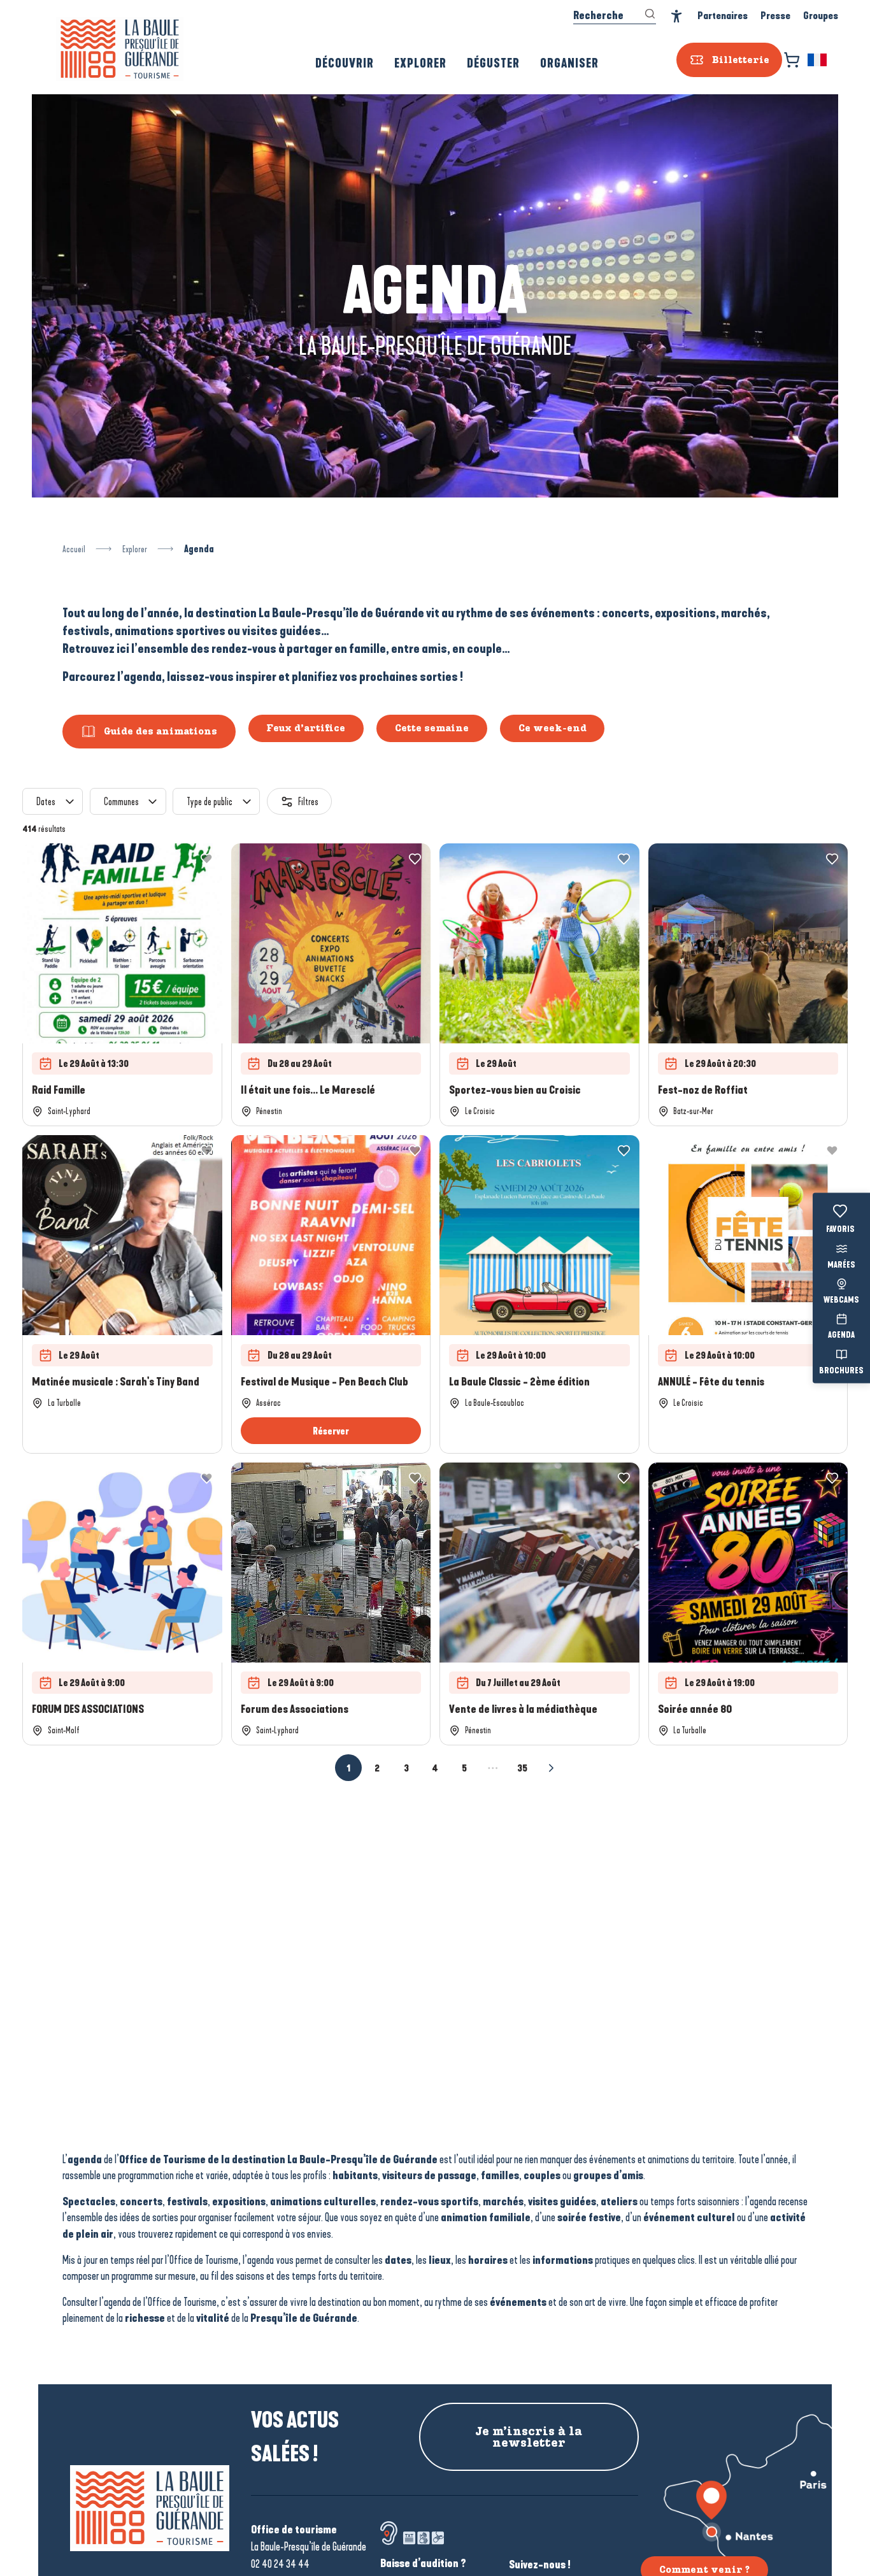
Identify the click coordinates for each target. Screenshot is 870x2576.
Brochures (841, 1371)
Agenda (841, 1336)
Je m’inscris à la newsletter (529, 2437)
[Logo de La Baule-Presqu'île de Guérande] (150, 2508)
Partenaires (723, 16)
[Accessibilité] (677, 16)
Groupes (821, 16)
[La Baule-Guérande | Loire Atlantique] (120, 49)
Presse (775, 16)
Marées (841, 1265)
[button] (818, 60)
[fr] (818, 60)
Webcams (841, 1301)
